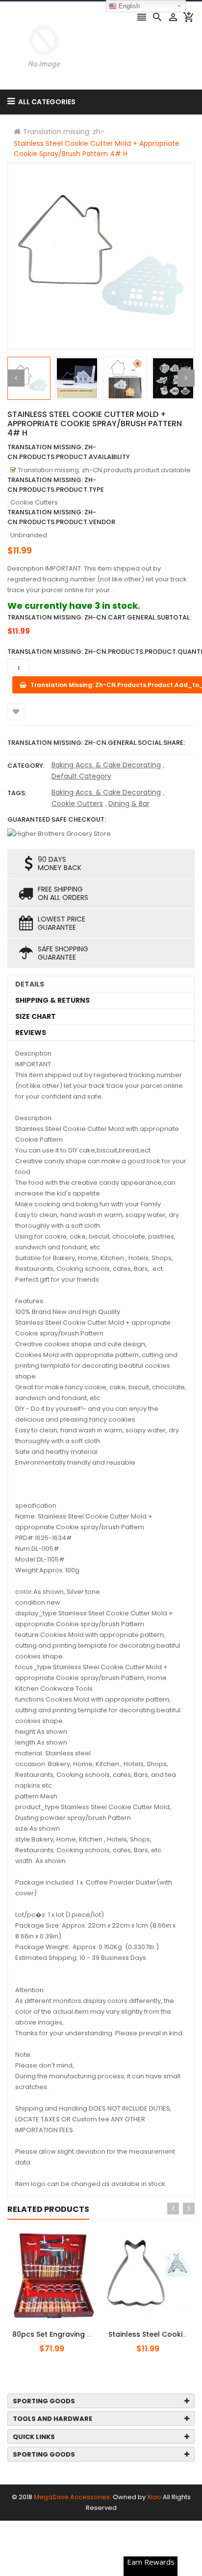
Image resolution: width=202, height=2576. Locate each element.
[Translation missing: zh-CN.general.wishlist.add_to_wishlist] (16, 712)
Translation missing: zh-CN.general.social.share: (96, 743)
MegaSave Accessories (72, 2497)
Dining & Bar (129, 804)
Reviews (31, 1033)
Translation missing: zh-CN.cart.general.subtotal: (99, 617)
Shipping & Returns (52, 1000)
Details (30, 984)
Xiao (154, 2497)
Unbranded (29, 535)
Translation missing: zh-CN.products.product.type (56, 485)
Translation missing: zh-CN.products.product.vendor (61, 517)
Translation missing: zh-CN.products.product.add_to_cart (67, 2329)
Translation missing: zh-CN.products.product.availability (69, 452)
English (128, 6)
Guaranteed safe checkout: (57, 819)
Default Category (81, 776)
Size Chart (36, 1016)
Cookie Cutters (77, 804)
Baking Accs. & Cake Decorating (106, 765)
